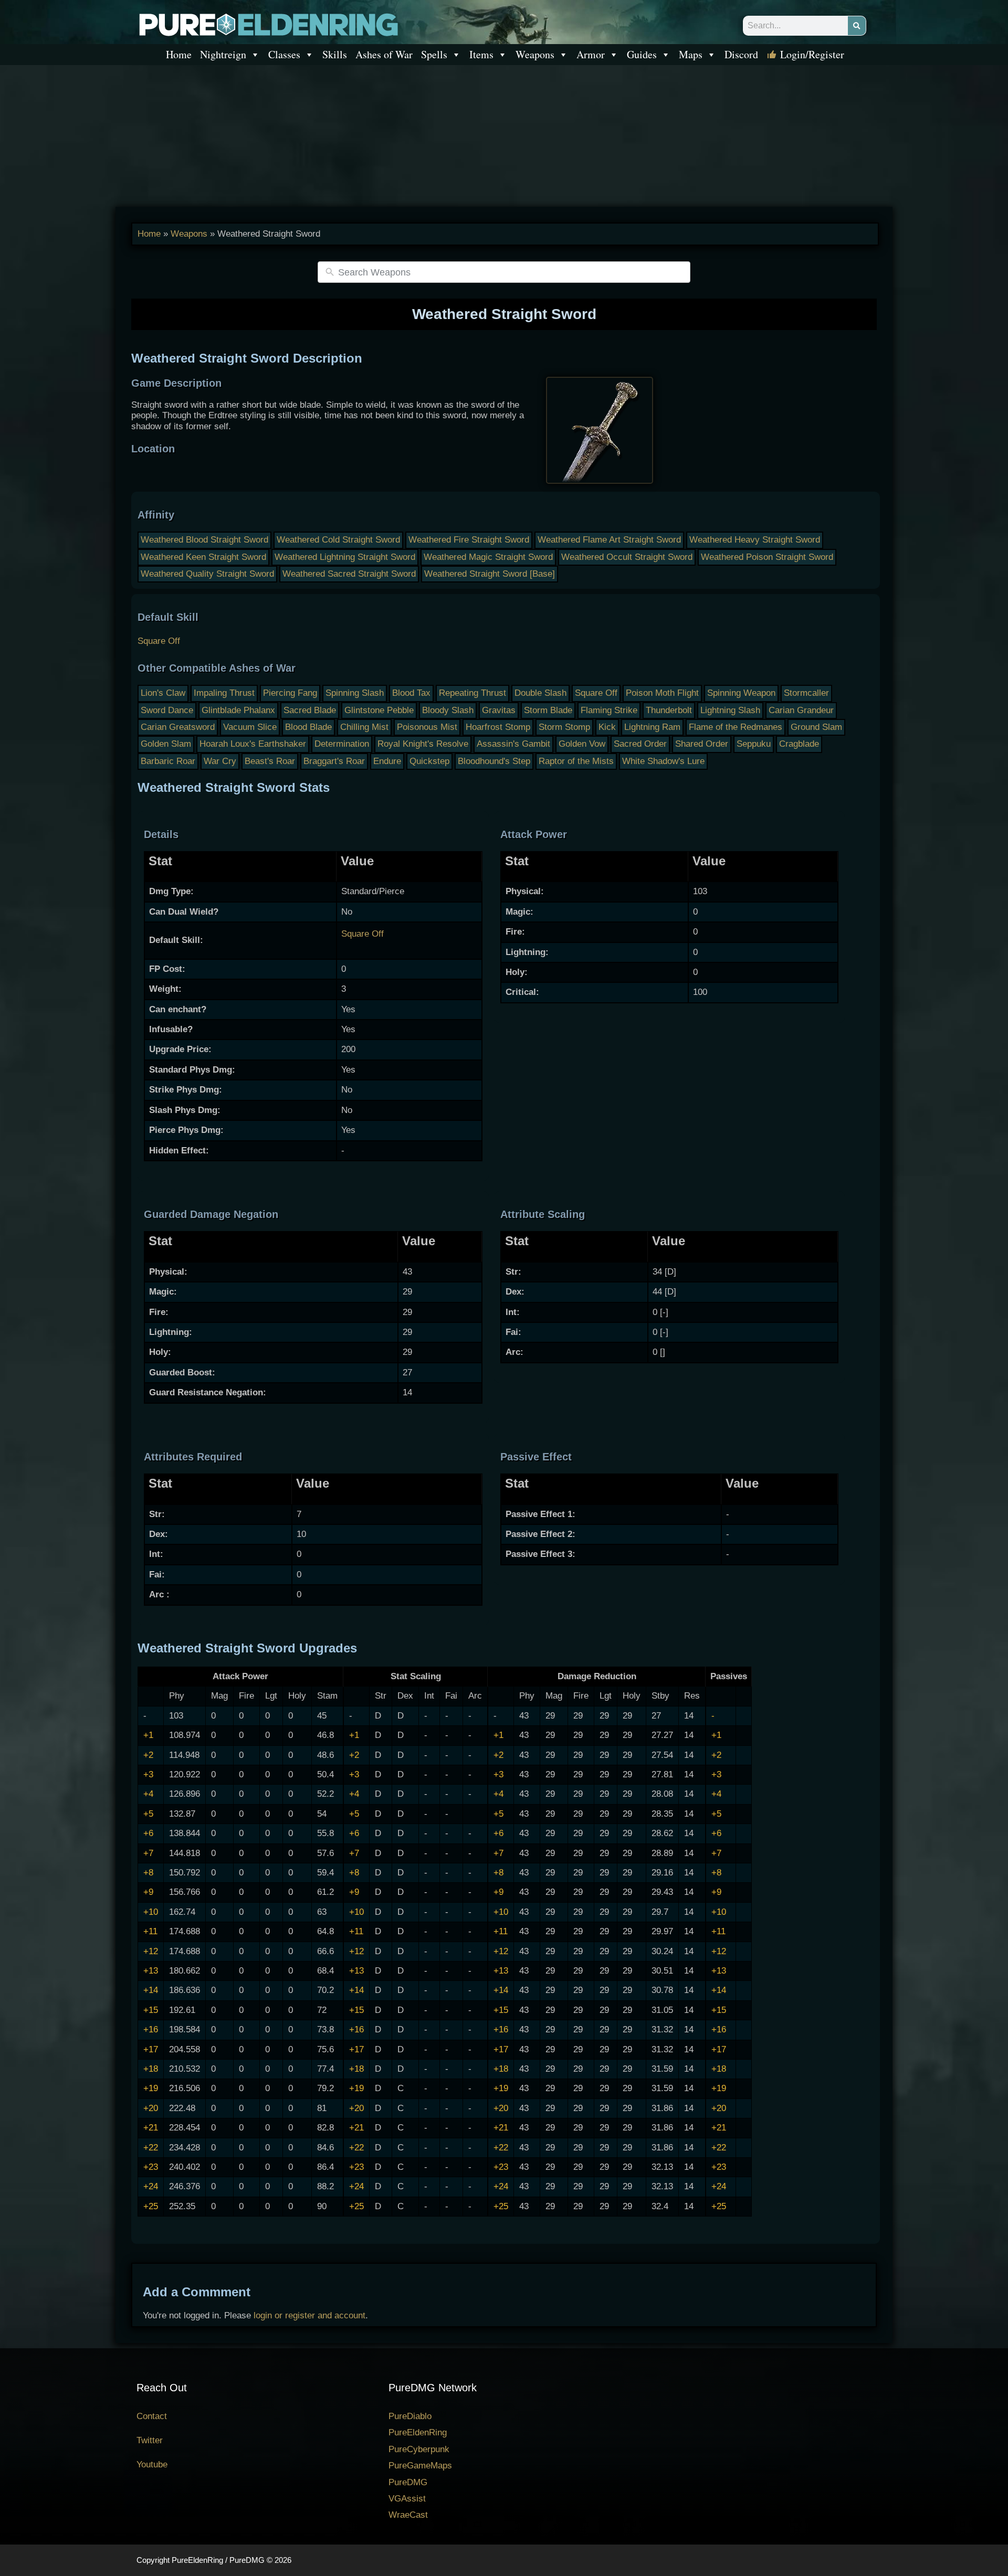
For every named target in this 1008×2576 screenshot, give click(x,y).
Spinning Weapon (741, 693)
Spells (434, 54)
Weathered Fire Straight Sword (469, 540)
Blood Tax (411, 693)
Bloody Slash (448, 710)
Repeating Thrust (472, 693)
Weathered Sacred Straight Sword (349, 574)
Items (481, 54)
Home (179, 54)
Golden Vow (582, 744)
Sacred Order (640, 744)
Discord (741, 54)
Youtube (152, 2464)
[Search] (857, 26)
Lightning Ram (652, 727)
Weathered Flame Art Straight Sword (609, 540)
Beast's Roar (270, 761)
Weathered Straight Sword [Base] (490, 574)
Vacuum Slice (250, 727)
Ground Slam (816, 727)
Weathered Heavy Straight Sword (755, 540)
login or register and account (309, 2315)
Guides (642, 54)
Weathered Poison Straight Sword (767, 557)
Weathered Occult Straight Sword (627, 557)
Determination (342, 744)
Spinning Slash (355, 693)
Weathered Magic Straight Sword (488, 557)
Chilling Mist (364, 727)
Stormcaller (806, 693)
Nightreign (223, 54)
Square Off (159, 641)
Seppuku (754, 744)
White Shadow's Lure (663, 761)
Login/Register (812, 54)
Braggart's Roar (334, 761)
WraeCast (408, 2515)
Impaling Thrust (224, 693)
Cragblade (799, 744)
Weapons (535, 54)
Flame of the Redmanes (736, 727)
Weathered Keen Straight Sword (203, 557)
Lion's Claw (163, 693)
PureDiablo (410, 2416)
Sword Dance (167, 710)
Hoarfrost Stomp (498, 727)
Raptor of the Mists (576, 761)
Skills (335, 54)
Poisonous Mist (427, 727)
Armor (591, 54)
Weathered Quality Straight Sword (207, 574)
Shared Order (702, 744)
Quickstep (429, 761)
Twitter (150, 2440)
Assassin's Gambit (513, 744)
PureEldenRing (418, 2432)
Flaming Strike (609, 710)
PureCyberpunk (419, 2449)
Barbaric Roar (168, 761)
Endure (387, 761)
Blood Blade (308, 727)
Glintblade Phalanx (238, 710)
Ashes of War (384, 54)
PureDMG (408, 2482)
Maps (691, 54)
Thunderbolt (669, 710)
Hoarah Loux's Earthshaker (253, 744)
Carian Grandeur (801, 710)
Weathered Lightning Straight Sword (345, 557)
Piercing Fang (290, 693)
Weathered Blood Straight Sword (204, 540)
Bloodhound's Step (494, 761)
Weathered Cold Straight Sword (338, 540)
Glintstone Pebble (379, 710)
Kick (607, 727)
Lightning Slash (730, 710)
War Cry (220, 761)
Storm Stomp (564, 727)
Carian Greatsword (178, 727)
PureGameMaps (420, 2466)
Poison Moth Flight (662, 693)
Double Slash (540, 693)
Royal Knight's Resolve (423, 744)
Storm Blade (548, 710)
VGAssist (407, 2499)
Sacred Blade (310, 710)
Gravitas (499, 710)
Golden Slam (166, 744)
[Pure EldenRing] (268, 24)
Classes (284, 54)
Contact (152, 2416)
